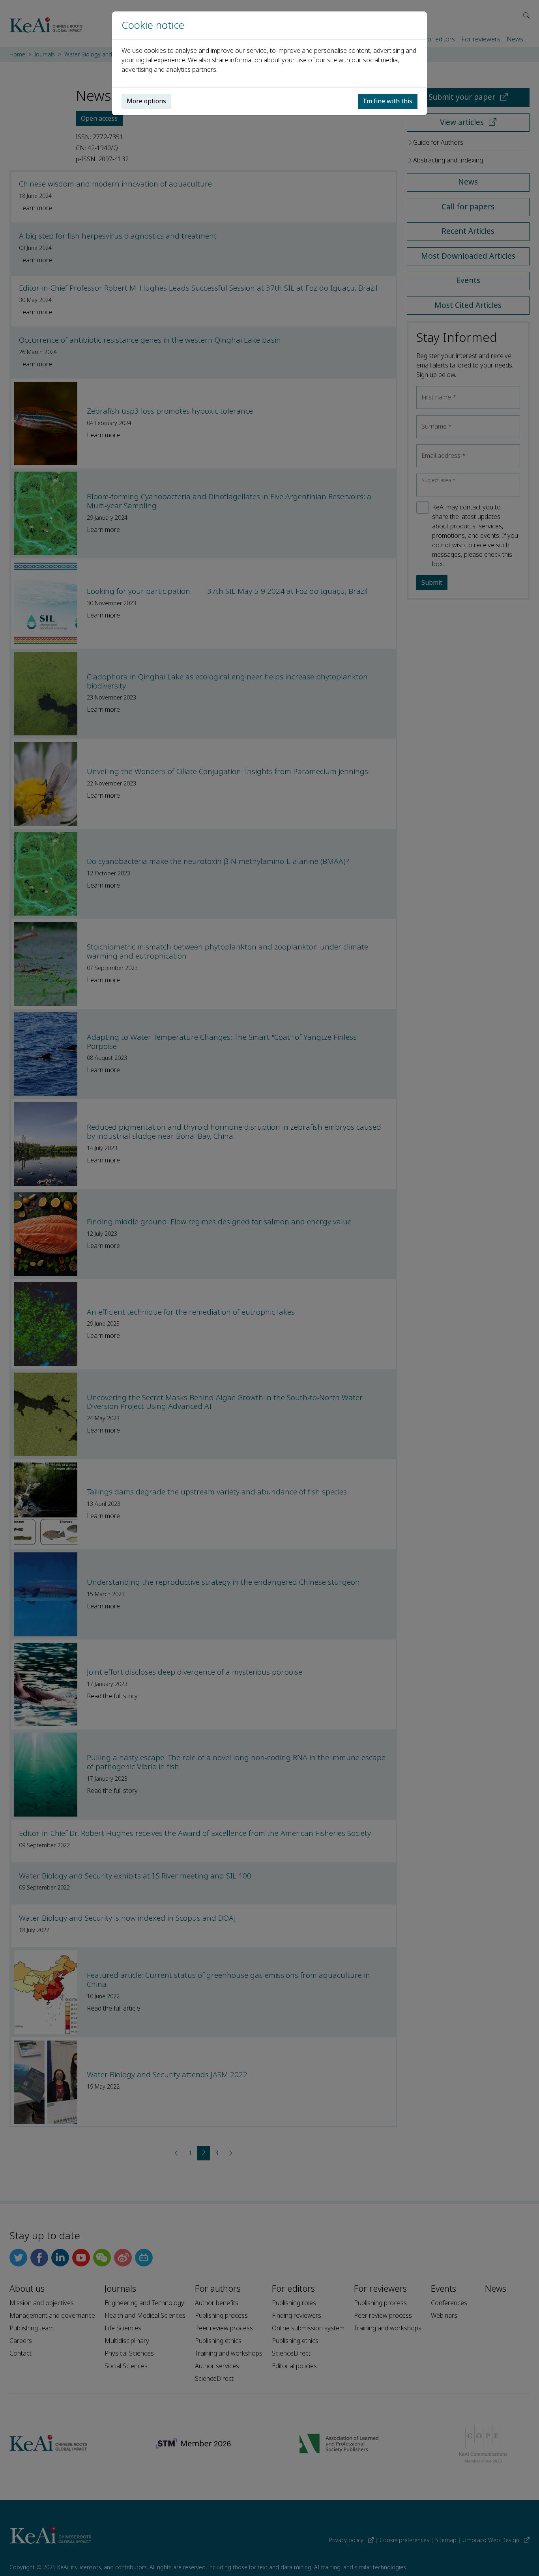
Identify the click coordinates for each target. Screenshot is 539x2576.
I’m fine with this (388, 101)
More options (146, 101)
